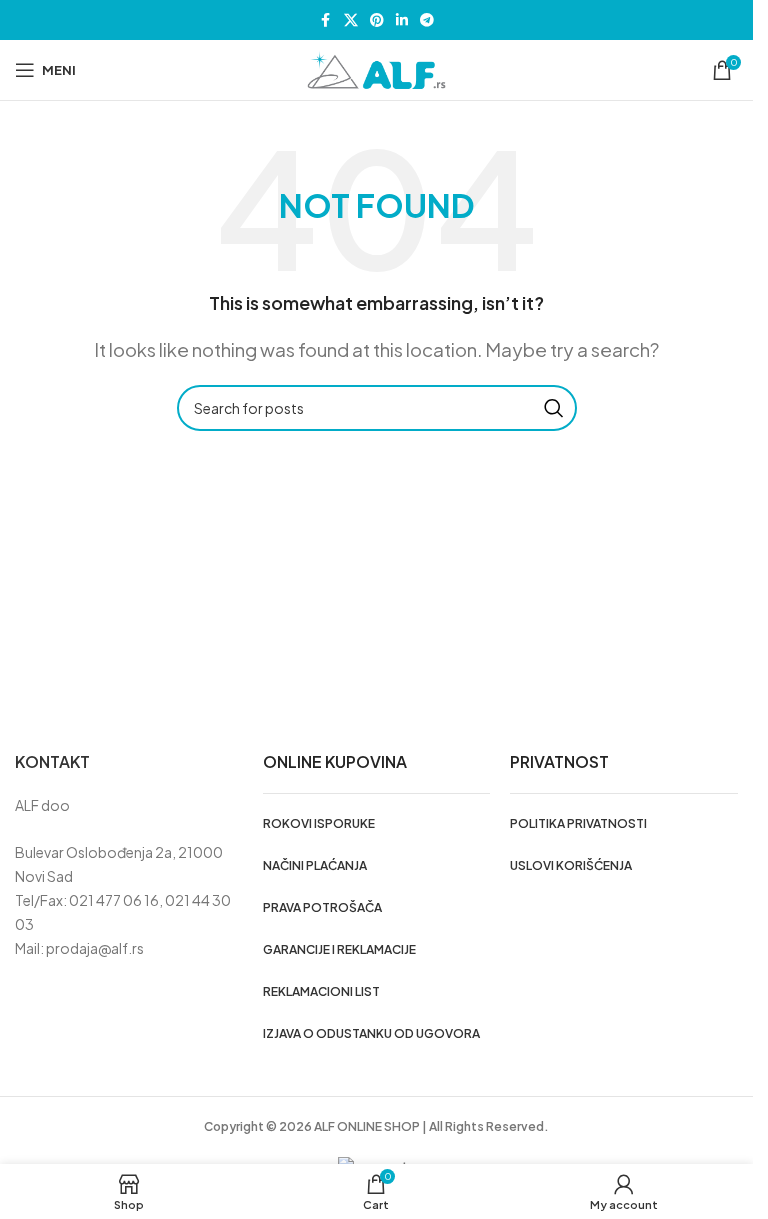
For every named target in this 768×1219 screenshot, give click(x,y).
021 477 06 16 (114, 900)
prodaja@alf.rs (95, 948)
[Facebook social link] (326, 20)
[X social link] (351, 20)
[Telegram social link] (427, 20)
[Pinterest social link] (377, 20)
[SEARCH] (554, 408)
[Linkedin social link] (402, 20)
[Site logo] (377, 68)
